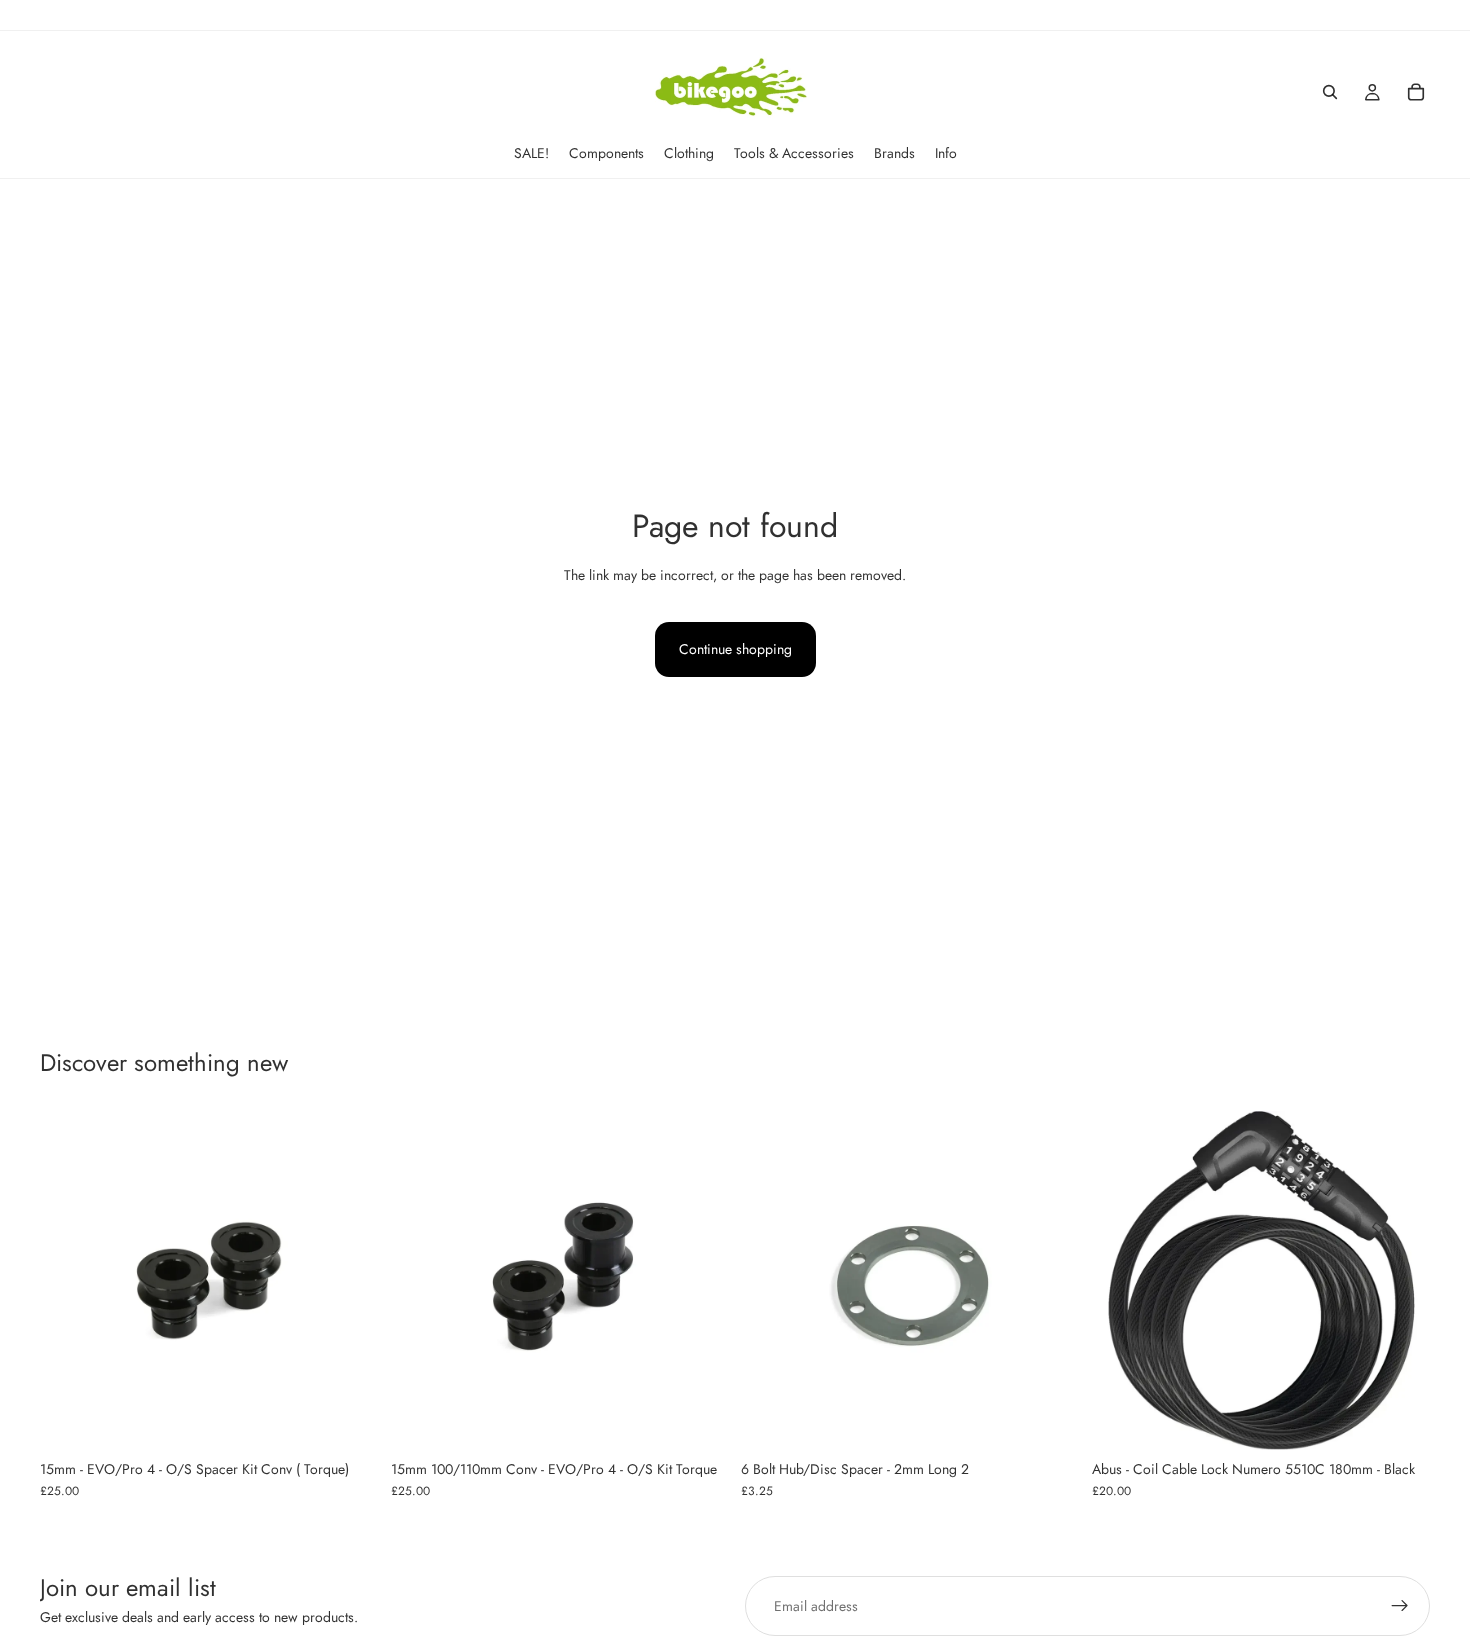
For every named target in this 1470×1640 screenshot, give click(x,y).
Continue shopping (735, 649)
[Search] (1330, 92)
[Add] (348, 1419)
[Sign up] (1400, 1606)
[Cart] (1416, 92)
